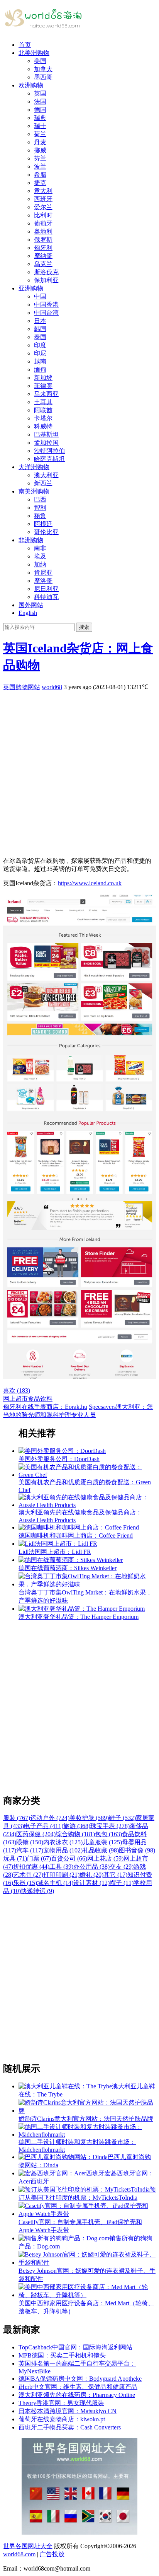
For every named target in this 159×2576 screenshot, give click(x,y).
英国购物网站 (22, 687)
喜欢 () (17, 1390)
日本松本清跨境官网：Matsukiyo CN (68, 2411)
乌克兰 (43, 264)
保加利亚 (46, 280)
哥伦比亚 (46, 532)
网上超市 (15, 1399)
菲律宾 (43, 386)
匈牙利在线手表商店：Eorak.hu (45, 1407)
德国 (40, 110)
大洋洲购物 (34, 467)
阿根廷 (43, 524)
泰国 (40, 337)
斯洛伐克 (46, 272)
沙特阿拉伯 (49, 451)
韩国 (40, 329)
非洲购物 (31, 540)
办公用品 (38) (91, 1867)
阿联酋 (43, 410)
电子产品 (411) (44, 1826)
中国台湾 (46, 313)
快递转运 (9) (37, 1891)
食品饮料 (40, 1399)
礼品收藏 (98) (101, 1850)
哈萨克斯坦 (49, 459)
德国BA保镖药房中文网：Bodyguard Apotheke (80, 2379)
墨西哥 (43, 77)
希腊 (40, 175)
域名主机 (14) (55, 1883)
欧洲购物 (31, 85)
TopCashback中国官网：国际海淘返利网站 (75, 2347)
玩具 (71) (15, 1858)
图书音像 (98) (137, 1850)
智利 (40, 508)
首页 (25, 45)
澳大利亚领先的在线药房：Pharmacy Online (77, 2395)
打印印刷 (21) (61, 1875)
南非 (40, 548)
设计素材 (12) (91, 1883)
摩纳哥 (43, 256)
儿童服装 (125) (102, 1842)
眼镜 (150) (30, 1842)
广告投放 (52, 2554)
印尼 (40, 353)
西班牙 (43, 199)
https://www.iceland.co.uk (90, 883)
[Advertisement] (79, 771)
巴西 (40, 499)
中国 (40, 296)
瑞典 (40, 118)
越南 (40, 361)
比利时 (43, 215)
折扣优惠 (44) (31, 1867)
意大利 (43, 191)
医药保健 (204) (36, 1834)
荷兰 (40, 134)
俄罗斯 (43, 240)
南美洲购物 (34, 491)
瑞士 (40, 126)
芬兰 (40, 158)
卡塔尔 (43, 418)
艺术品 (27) (28, 1875)
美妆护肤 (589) (89, 1818)
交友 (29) (122, 1867)
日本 (40, 321)
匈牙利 (43, 248)
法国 (40, 102)
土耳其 (43, 402)
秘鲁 (40, 516)
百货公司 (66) (69, 1858)
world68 (52, 687)
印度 (40, 345)
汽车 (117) (30, 1850)
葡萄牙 (43, 223)
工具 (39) (61, 1867)
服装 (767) (17, 1818)
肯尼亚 (43, 573)
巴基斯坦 (46, 434)
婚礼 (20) (91, 1875)
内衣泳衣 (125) (63, 1842)
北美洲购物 (34, 53)
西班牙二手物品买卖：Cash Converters (70, 2427)
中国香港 (46, 305)
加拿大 (43, 69)
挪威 (40, 150)
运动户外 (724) (50, 1818)
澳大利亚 (46, 475)
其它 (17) (115, 1875)
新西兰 (43, 483)
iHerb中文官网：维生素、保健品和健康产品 (78, 2387)
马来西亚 (46, 394)
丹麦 (40, 142)
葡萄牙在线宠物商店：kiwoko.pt (62, 2419)
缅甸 (40, 370)
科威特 (43, 426)
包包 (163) (108, 1834)
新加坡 (43, 378)
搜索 (84, 627)
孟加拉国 (46, 443)
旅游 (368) (77, 1826)
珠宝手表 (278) (110, 1826)
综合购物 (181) (75, 1834)
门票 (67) (39, 1858)
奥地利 (43, 231)
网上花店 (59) (105, 1858)
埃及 (40, 556)
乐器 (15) (25, 1883)
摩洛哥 (43, 581)
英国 (40, 93)
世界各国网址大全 (28, 2546)
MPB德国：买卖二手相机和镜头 (62, 2355)
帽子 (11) (122, 1883)
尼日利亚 (46, 589)
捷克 (40, 183)
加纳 (40, 564)
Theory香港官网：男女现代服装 (61, 2403)
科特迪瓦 (46, 597)
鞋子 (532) (122, 1818)
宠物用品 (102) (63, 1850)
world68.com (19, 2554)
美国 (40, 61)
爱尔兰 (43, 207)
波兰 (40, 166)
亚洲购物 (31, 288)
